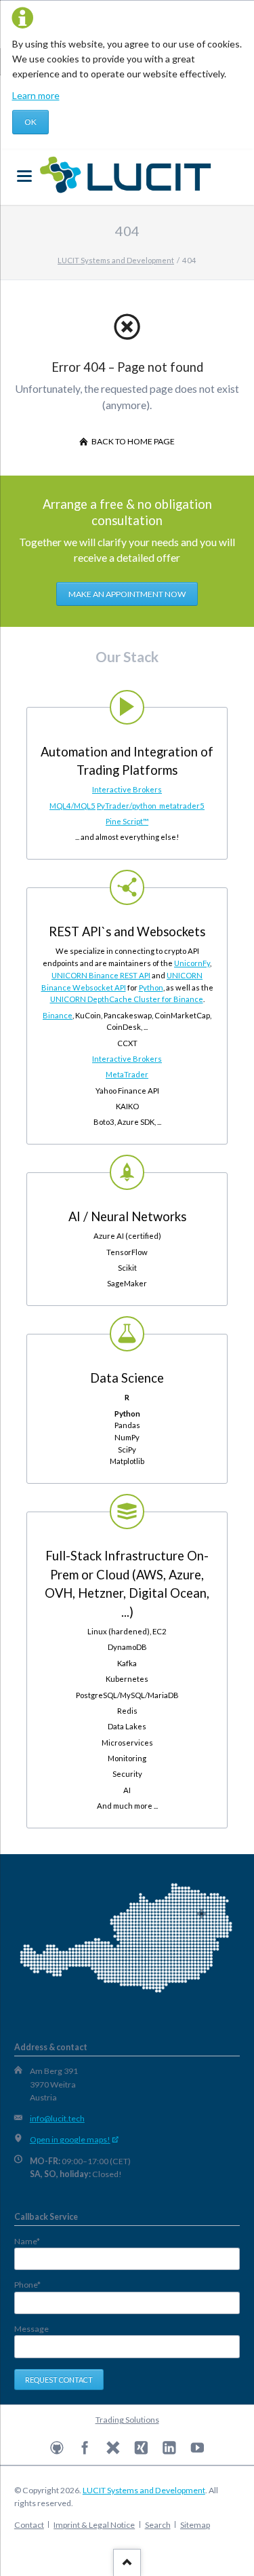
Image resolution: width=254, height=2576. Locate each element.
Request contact (59, 2380)
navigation (24, 176)
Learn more (36, 95)
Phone (35, 2285)
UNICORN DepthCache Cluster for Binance (127, 999)
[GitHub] (57, 2448)
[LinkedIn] (170, 2448)
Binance (58, 1015)
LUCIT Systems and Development (144, 2490)
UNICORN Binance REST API (101, 975)
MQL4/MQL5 (72, 806)
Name (35, 2242)
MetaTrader (127, 1074)
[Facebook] (85, 2448)
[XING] (141, 2448)
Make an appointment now (127, 594)
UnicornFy (192, 963)
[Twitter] (113, 2448)
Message (31, 2329)
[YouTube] (197, 2448)
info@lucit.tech (57, 2118)
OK (30, 122)
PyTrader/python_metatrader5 (151, 806)
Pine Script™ (127, 821)
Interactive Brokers (127, 789)
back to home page (132, 441)
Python (151, 987)
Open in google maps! (70, 2139)
